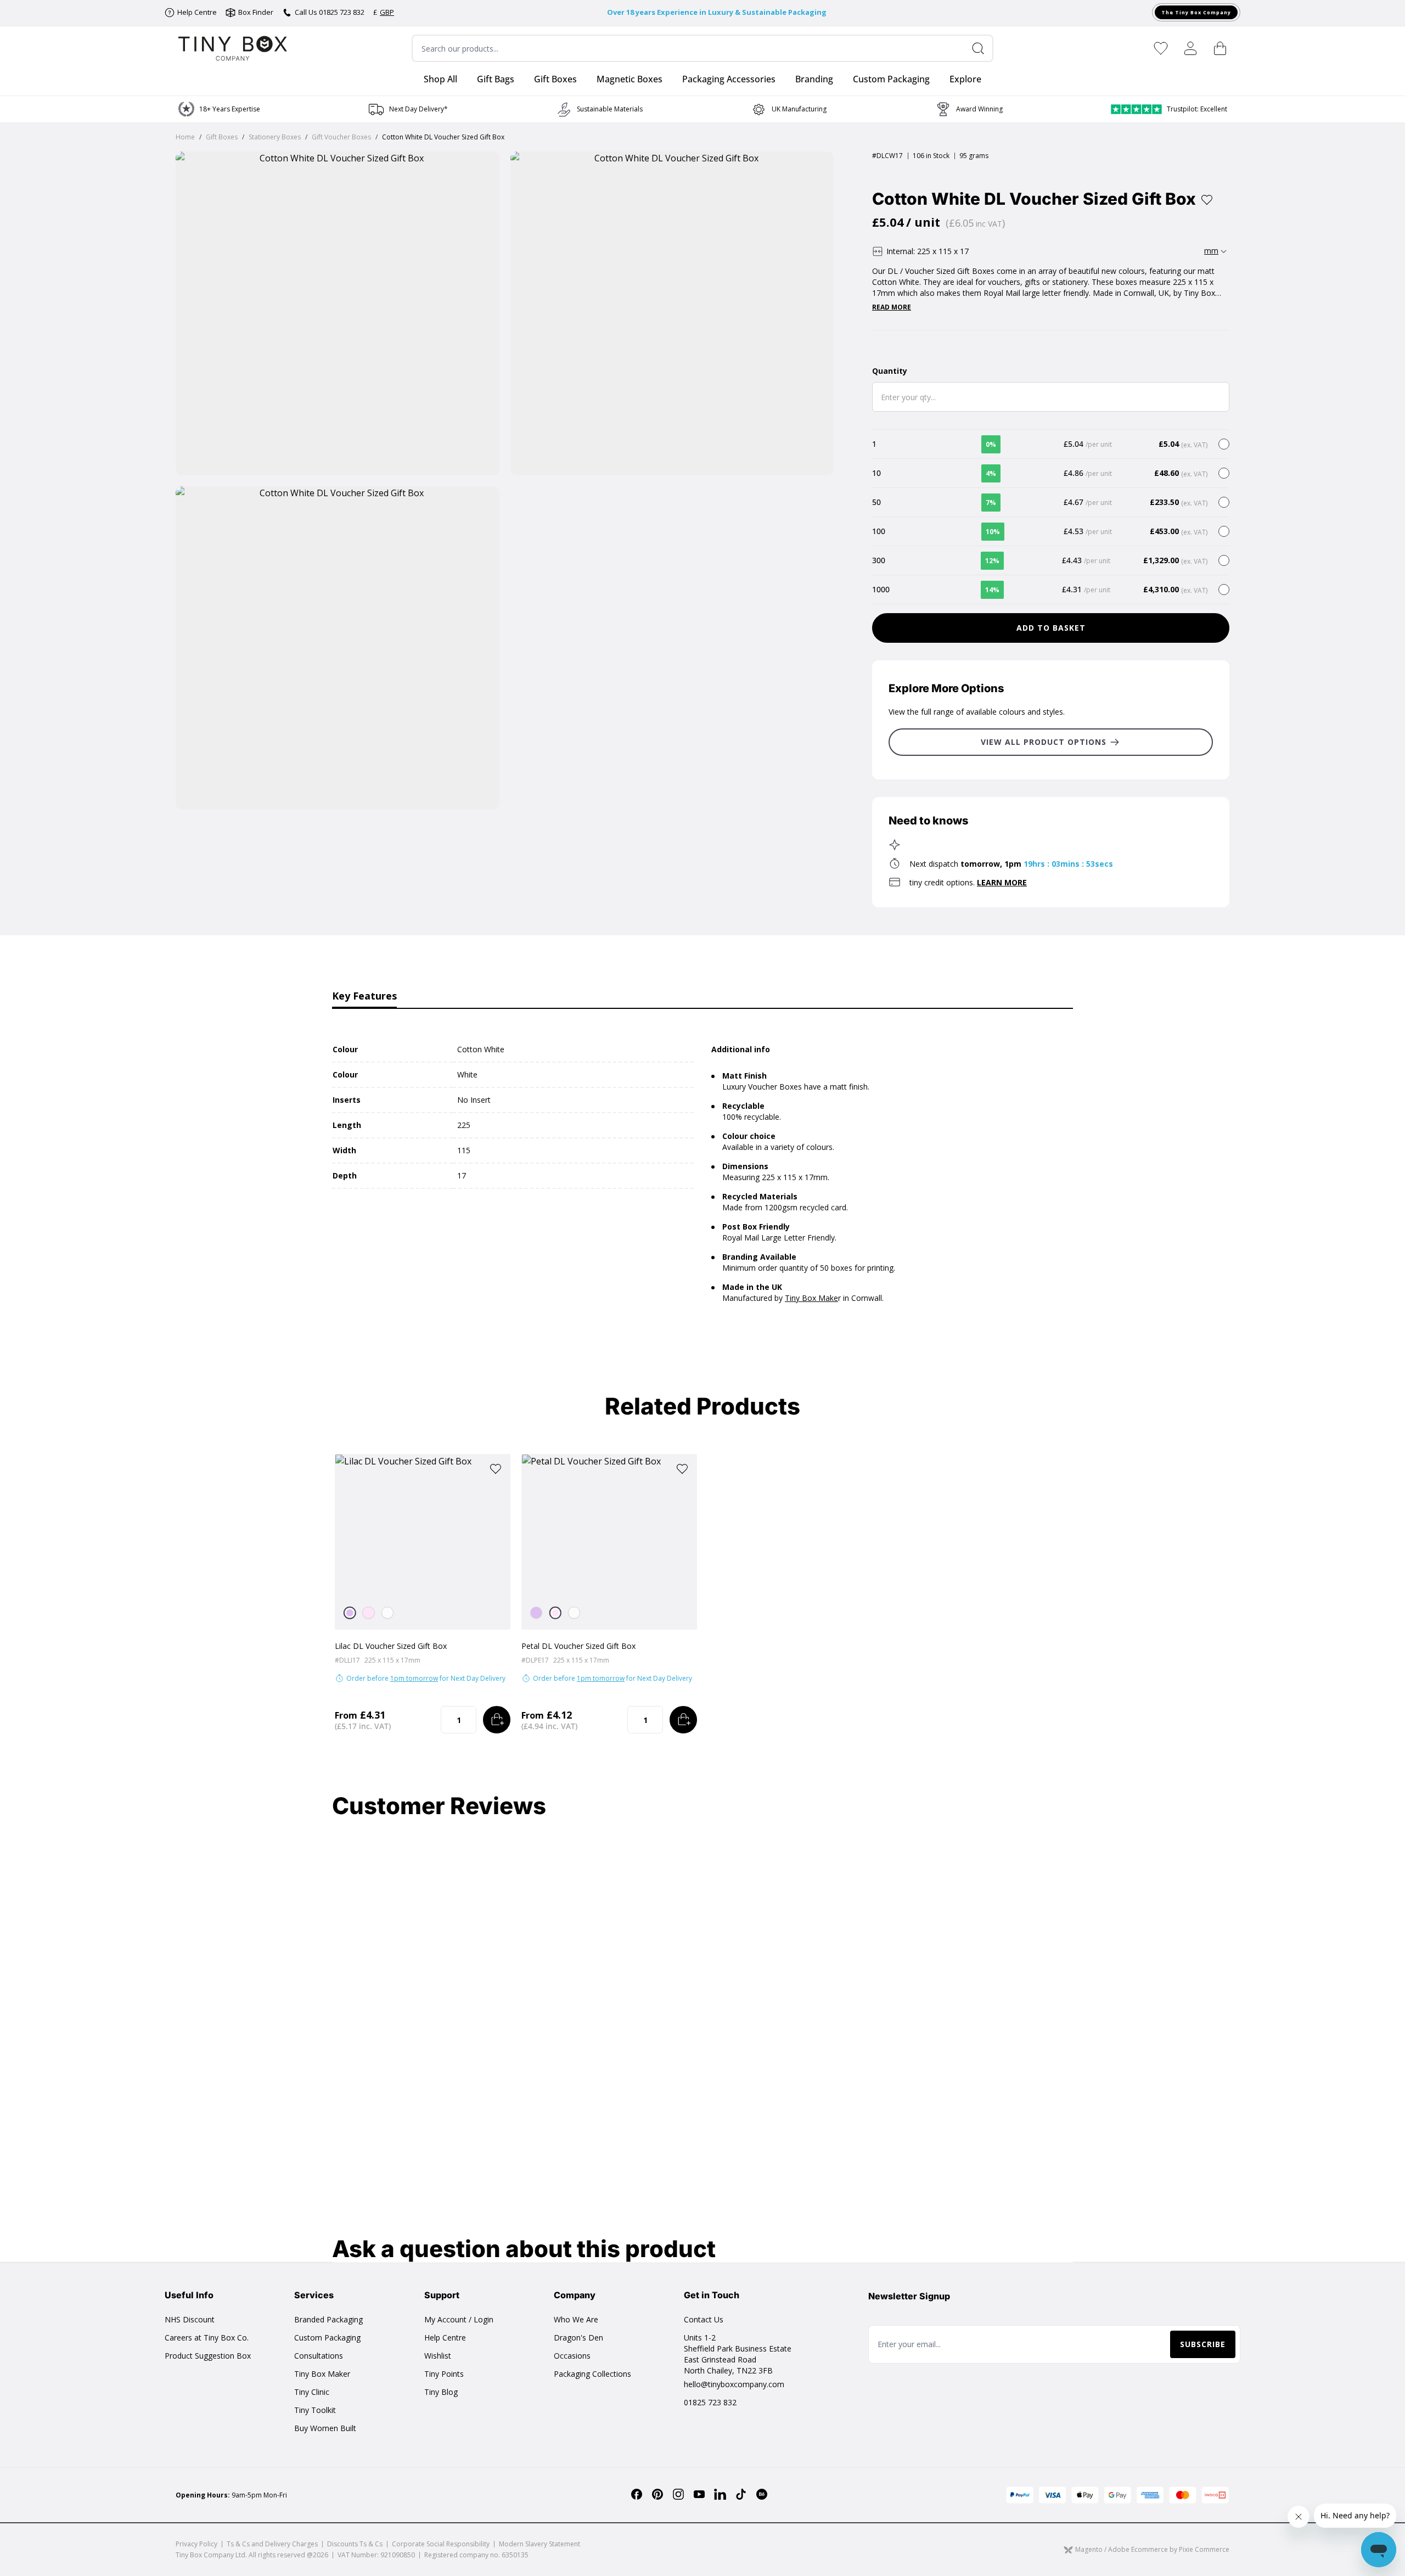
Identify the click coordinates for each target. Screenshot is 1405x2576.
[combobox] (702, 48)
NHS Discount (190, 2319)
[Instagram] (678, 2494)
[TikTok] (741, 2494)
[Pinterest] (657, 2494)
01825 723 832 (710, 2402)
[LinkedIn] (720, 2494)
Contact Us (704, 2319)
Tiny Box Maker (322, 2374)
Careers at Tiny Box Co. (207, 2338)
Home (185, 137)
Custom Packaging (327, 2338)
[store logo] (233, 48)
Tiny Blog (441, 2392)
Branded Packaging (328, 2319)
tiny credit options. (968, 882)
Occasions (572, 2356)
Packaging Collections (592, 2374)
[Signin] (1190, 48)
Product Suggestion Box (208, 2356)
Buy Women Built (325, 2428)
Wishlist (438, 2356)
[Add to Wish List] (1207, 200)
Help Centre (445, 2338)
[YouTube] (699, 2494)
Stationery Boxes (275, 137)
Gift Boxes (222, 137)
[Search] (982, 48)
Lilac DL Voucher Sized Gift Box (391, 1646)
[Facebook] (637, 2494)
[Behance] (762, 2494)
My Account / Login (459, 2319)
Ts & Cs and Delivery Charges (272, 2544)
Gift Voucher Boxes (341, 137)
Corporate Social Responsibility (441, 2544)
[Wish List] (1161, 48)
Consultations (319, 2356)
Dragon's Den (578, 2338)
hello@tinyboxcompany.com (734, 2384)
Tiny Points (444, 2374)
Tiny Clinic (312, 2392)
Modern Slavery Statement (539, 2544)
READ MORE (892, 307)
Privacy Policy (196, 2544)
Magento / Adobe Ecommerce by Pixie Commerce (1152, 2550)
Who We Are (576, 2319)
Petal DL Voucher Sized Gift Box (578, 1646)
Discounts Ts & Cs (355, 2544)
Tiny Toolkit (315, 2410)
